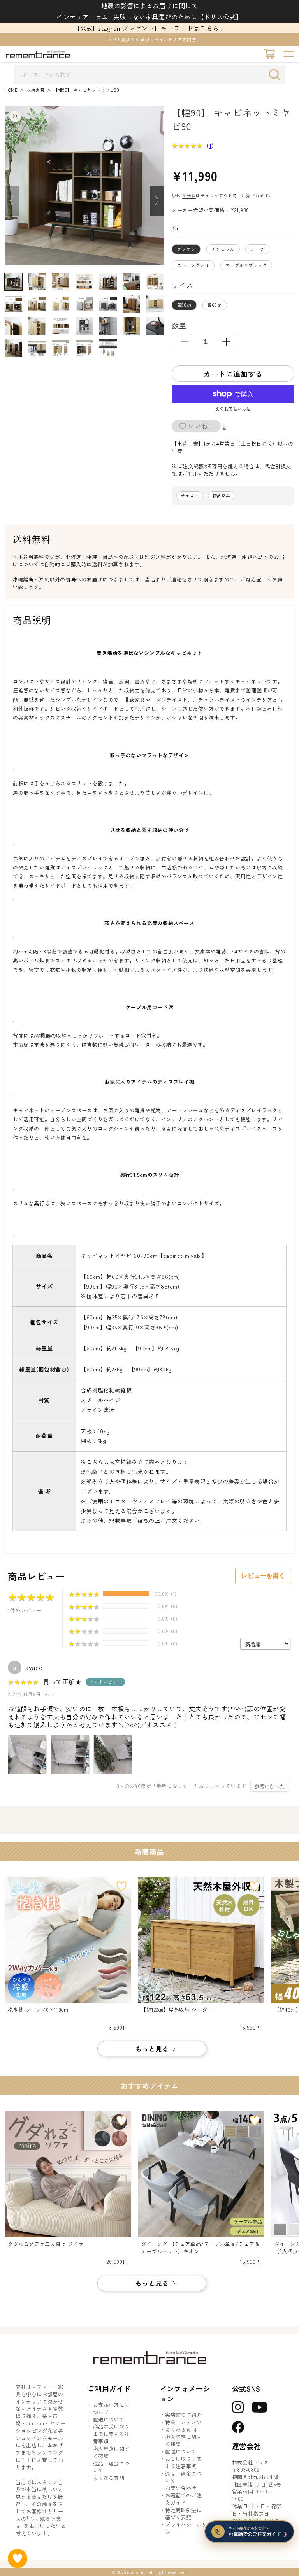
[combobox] (149, 75)
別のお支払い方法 (233, 409)
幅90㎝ (184, 305)
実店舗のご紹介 (183, 2415)
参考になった (270, 1786)
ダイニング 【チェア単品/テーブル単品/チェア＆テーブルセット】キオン (200, 2248)
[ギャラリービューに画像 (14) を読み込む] (155, 304)
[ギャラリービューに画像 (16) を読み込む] (37, 326)
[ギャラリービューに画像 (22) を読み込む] (13, 348)
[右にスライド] (157, 201)
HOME (11, 90)
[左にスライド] (12, 201)
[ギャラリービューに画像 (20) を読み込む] (132, 326)
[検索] (276, 74)
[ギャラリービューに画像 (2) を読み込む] (37, 282)
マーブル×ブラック (246, 265)
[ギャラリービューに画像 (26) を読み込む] (108, 348)
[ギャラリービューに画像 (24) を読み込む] (61, 348)
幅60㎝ (215, 305)
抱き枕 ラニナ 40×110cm (38, 2010)
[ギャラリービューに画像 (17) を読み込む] (61, 326)
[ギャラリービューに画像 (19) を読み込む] (108, 326)
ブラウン (186, 249)
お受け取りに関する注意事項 (183, 2463)
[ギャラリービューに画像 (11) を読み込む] (84, 304)
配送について (109, 2420)
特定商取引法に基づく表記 (183, 2514)
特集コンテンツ (183, 2422)
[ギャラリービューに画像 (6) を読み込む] (132, 282)
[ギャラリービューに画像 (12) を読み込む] (108, 304)
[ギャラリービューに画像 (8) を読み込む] (13, 304)
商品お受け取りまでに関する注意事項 (111, 2434)
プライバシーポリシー (186, 2528)
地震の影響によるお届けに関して (150, 5)
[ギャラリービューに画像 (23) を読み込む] (37, 348)
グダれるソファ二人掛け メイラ (46, 2244)
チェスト (190, 496)
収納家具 (35, 90)
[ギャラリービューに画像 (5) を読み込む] (108, 282)
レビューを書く (263, 1576)
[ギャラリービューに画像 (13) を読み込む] (132, 304)
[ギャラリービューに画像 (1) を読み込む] (13, 282)
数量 (179, 325)
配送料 (189, 195)
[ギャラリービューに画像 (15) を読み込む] (13, 326)
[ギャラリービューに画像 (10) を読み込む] (61, 304)
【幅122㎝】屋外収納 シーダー (177, 2010)
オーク (257, 249)
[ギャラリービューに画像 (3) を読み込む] (61, 282)
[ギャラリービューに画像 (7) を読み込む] (155, 282)
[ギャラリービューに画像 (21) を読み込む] (155, 326)
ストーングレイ (193, 265)
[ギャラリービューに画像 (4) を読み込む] (84, 282)
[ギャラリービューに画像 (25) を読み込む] (84, 348)
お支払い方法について (111, 2408)
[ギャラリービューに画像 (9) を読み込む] (37, 304)
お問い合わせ (181, 2488)
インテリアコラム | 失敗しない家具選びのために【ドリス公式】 (149, 17)
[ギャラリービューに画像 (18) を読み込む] (84, 326)
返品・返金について (111, 2467)
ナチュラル (223, 249)
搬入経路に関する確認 (111, 2452)
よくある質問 (109, 2478)
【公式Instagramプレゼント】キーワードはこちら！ (149, 28)
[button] (289, 54)
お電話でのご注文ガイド (183, 2499)
